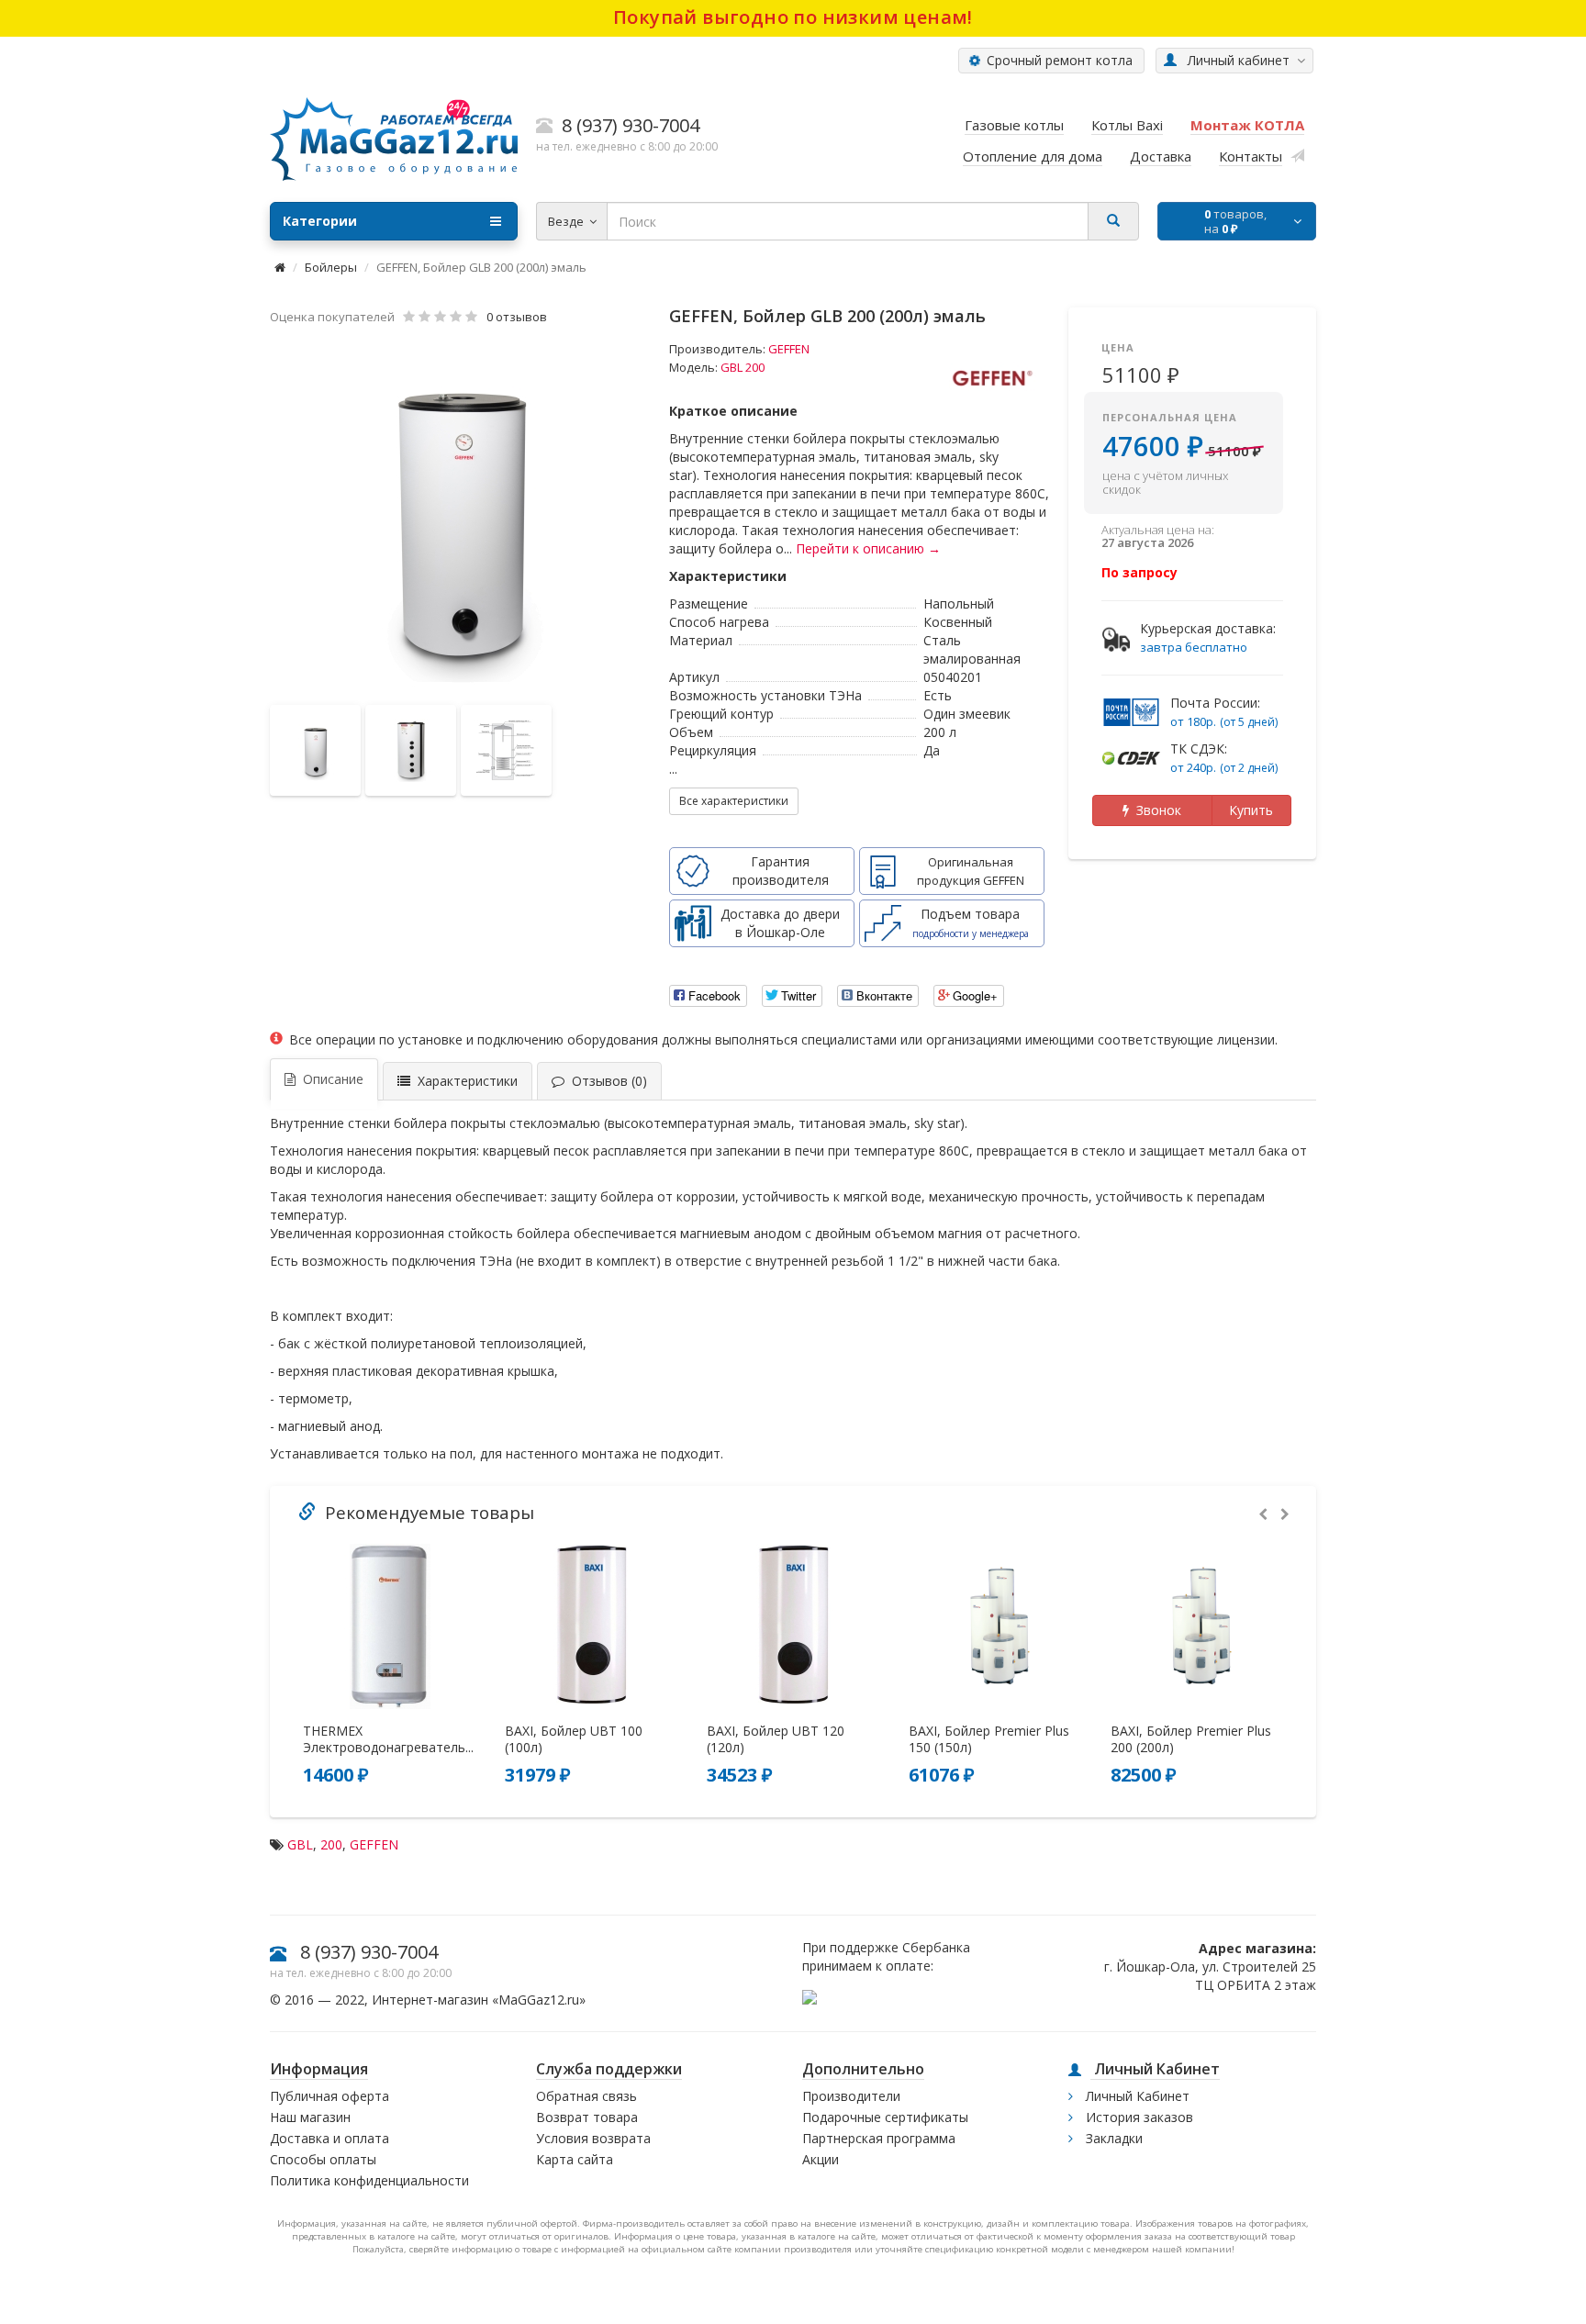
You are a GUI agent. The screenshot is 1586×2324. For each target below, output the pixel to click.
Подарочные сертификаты (885, 2117)
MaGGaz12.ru (539, 2000)
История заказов (1138, 2117)
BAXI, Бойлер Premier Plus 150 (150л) (989, 1739)
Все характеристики (734, 801)
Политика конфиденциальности (369, 2180)
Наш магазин (310, 2117)
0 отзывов (517, 317)
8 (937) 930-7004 (369, 1952)
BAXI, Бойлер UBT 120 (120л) (776, 1739)
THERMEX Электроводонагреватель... (388, 1739)
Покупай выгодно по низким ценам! (793, 17)
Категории (320, 221)
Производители (851, 2096)
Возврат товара (587, 2117)
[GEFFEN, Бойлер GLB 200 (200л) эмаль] (461, 517)
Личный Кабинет (1136, 2096)
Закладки (1112, 2138)
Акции (821, 2159)
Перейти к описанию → (868, 548)
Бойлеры (331, 267)
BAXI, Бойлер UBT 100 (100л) (574, 1739)
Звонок (1155, 810)
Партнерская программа (879, 2138)
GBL (300, 1844)
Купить (1251, 810)
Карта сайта (575, 2159)
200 (331, 1844)
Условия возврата (593, 2138)
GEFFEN (789, 349)
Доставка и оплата (329, 2138)
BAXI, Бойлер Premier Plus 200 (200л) (1191, 1739)
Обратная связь (586, 2096)
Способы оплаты (323, 2159)
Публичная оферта (329, 2096)
